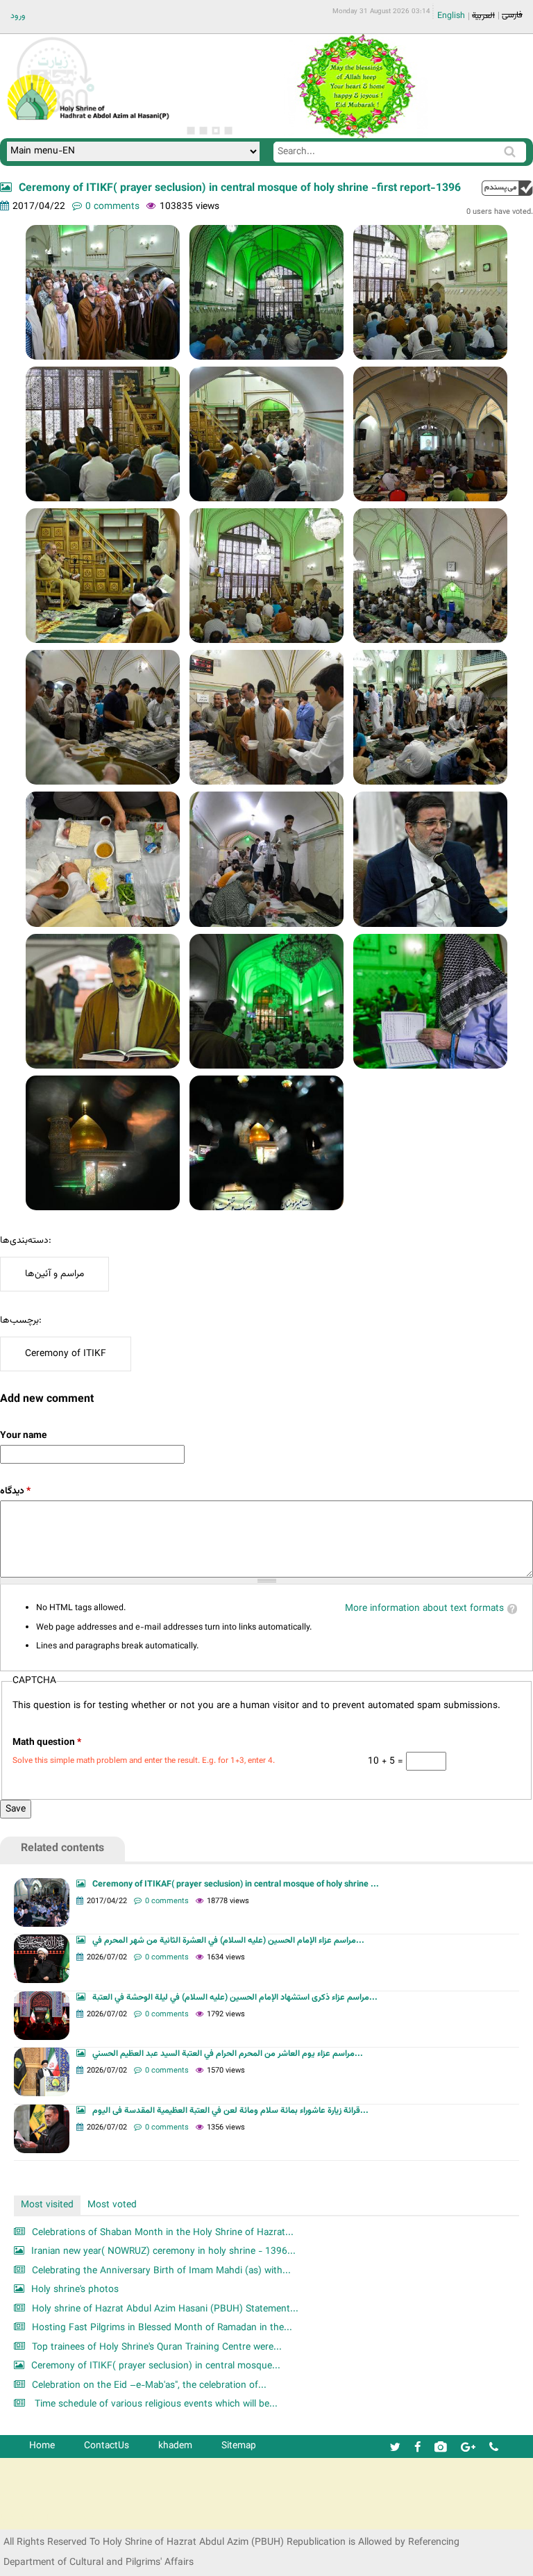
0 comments (112, 207)
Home (42, 2446)
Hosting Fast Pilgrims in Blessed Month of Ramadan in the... (162, 2328)
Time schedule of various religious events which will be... (155, 2404)
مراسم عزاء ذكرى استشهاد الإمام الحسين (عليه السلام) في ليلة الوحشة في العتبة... (235, 1998)
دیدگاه (15, 1491)
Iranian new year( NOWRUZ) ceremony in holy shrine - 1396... (163, 2251)
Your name (23, 1436)
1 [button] (191, 131)
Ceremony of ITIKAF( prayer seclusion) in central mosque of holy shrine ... (236, 1884)
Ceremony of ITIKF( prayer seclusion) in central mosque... (156, 2366)
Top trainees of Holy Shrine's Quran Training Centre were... (157, 2347)
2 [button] (203, 131)
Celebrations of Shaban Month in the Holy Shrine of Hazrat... (163, 2233)
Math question (47, 1742)
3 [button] (216, 131)
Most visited (47, 2205)
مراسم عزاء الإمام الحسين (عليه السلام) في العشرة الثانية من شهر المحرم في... (228, 1941)
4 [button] (228, 131)
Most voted (112, 2205)
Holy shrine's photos (75, 2290)
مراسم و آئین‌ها (54, 1274)
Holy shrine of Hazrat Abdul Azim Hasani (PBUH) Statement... (165, 2309)
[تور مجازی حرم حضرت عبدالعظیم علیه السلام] (56, 114)
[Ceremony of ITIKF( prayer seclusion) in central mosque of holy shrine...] (103, 292)
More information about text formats (424, 1608)
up (507, 188)
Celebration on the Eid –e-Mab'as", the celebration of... (149, 2385)
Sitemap (239, 2446)
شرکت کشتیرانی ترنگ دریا (48, 2518)
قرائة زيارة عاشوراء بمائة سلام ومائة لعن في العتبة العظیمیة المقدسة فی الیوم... (230, 2111)
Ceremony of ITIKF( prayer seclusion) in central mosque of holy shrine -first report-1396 (240, 189)
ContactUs (107, 2446)
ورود (18, 16)
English (451, 16)
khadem (175, 2446)
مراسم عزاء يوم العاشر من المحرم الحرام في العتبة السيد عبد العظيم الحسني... (228, 2054)
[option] (355, 86)
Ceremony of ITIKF (66, 1354)
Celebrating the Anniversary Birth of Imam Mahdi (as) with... (161, 2271)
